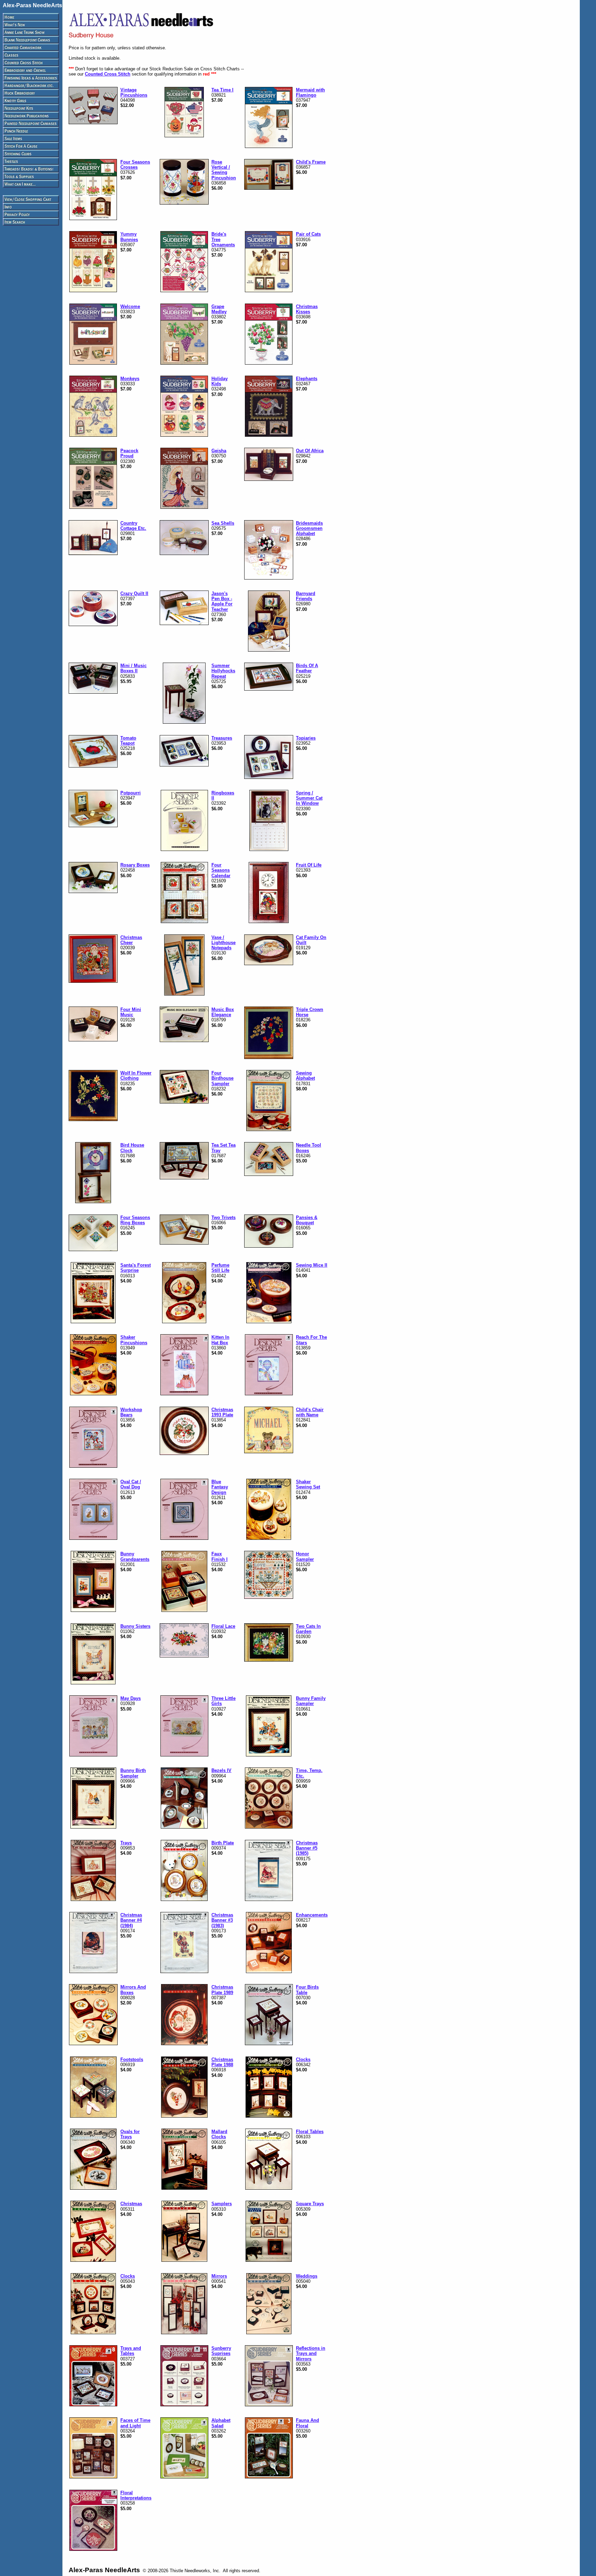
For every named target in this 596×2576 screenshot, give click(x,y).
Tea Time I (222, 90)
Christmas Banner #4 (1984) (131, 1920)
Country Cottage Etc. (133, 526)
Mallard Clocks (219, 2134)
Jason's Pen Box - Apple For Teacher (222, 601)
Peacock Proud (129, 453)
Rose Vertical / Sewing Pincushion (224, 170)
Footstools (132, 2059)
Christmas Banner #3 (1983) (222, 1920)
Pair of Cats (308, 234)
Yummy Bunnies (129, 237)
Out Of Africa (310, 451)
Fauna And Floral (307, 2423)
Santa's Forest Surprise (136, 1268)
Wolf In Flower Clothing (136, 1076)
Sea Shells (223, 523)
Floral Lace (223, 1626)
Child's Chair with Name (310, 1412)
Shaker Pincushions (134, 1340)
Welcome (130, 306)
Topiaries (306, 738)
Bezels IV (221, 1770)
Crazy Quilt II (134, 593)
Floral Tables (310, 2132)
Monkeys (130, 379)
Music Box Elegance (223, 1012)
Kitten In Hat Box (220, 1340)
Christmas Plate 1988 (222, 2062)
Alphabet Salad (221, 2423)
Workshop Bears (131, 1412)
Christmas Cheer (131, 940)
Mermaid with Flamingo (310, 92)
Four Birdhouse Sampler (222, 1078)
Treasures (222, 738)
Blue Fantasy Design (220, 1487)
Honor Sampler (305, 1556)
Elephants (307, 379)
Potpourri (131, 793)
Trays (126, 1843)
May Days (131, 1698)
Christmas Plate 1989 (222, 1990)
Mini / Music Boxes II (133, 668)
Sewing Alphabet (305, 1076)
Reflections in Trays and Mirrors (311, 2354)
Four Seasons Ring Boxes (135, 1220)
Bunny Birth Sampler (133, 1773)
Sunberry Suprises (221, 2351)
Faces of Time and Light (135, 2423)
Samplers (222, 2204)
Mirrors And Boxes (133, 1990)
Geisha (219, 451)
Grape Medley (219, 309)
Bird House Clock (132, 1148)
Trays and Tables (131, 2351)
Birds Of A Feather (307, 668)
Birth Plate (223, 1843)
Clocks (303, 2059)
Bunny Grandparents (135, 1556)
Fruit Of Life (309, 865)
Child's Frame (311, 162)
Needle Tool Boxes (309, 1148)
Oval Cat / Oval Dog (131, 1484)
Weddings (307, 2276)
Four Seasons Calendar (221, 870)
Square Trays (310, 2204)
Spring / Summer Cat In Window (309, 798)
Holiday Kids (220, 381)
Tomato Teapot (128, 741)
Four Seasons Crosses (135, 165)
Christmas (131, 2204)
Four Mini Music (131, 1012)
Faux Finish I (220, 1556)
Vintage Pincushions (134, 92)
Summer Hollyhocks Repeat (223, 671)
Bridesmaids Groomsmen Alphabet (309, 528)
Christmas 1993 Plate (222, 1412)
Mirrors (219, 2276)
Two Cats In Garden (308, 1629)
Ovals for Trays (130, 2134)
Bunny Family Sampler (311, 1701)
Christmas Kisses (307, 309)
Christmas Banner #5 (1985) (307, 1848)
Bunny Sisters (135, 1626)
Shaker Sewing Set (308, 1484)
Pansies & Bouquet (307, 1220)
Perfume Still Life (220, 1268)
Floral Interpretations (136, 2495)
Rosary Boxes (135, 865)
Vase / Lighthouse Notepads (223, 943)
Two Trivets (223, 1217)
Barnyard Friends (306, 596)
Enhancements (312, 1915)
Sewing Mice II (312, 1265)
